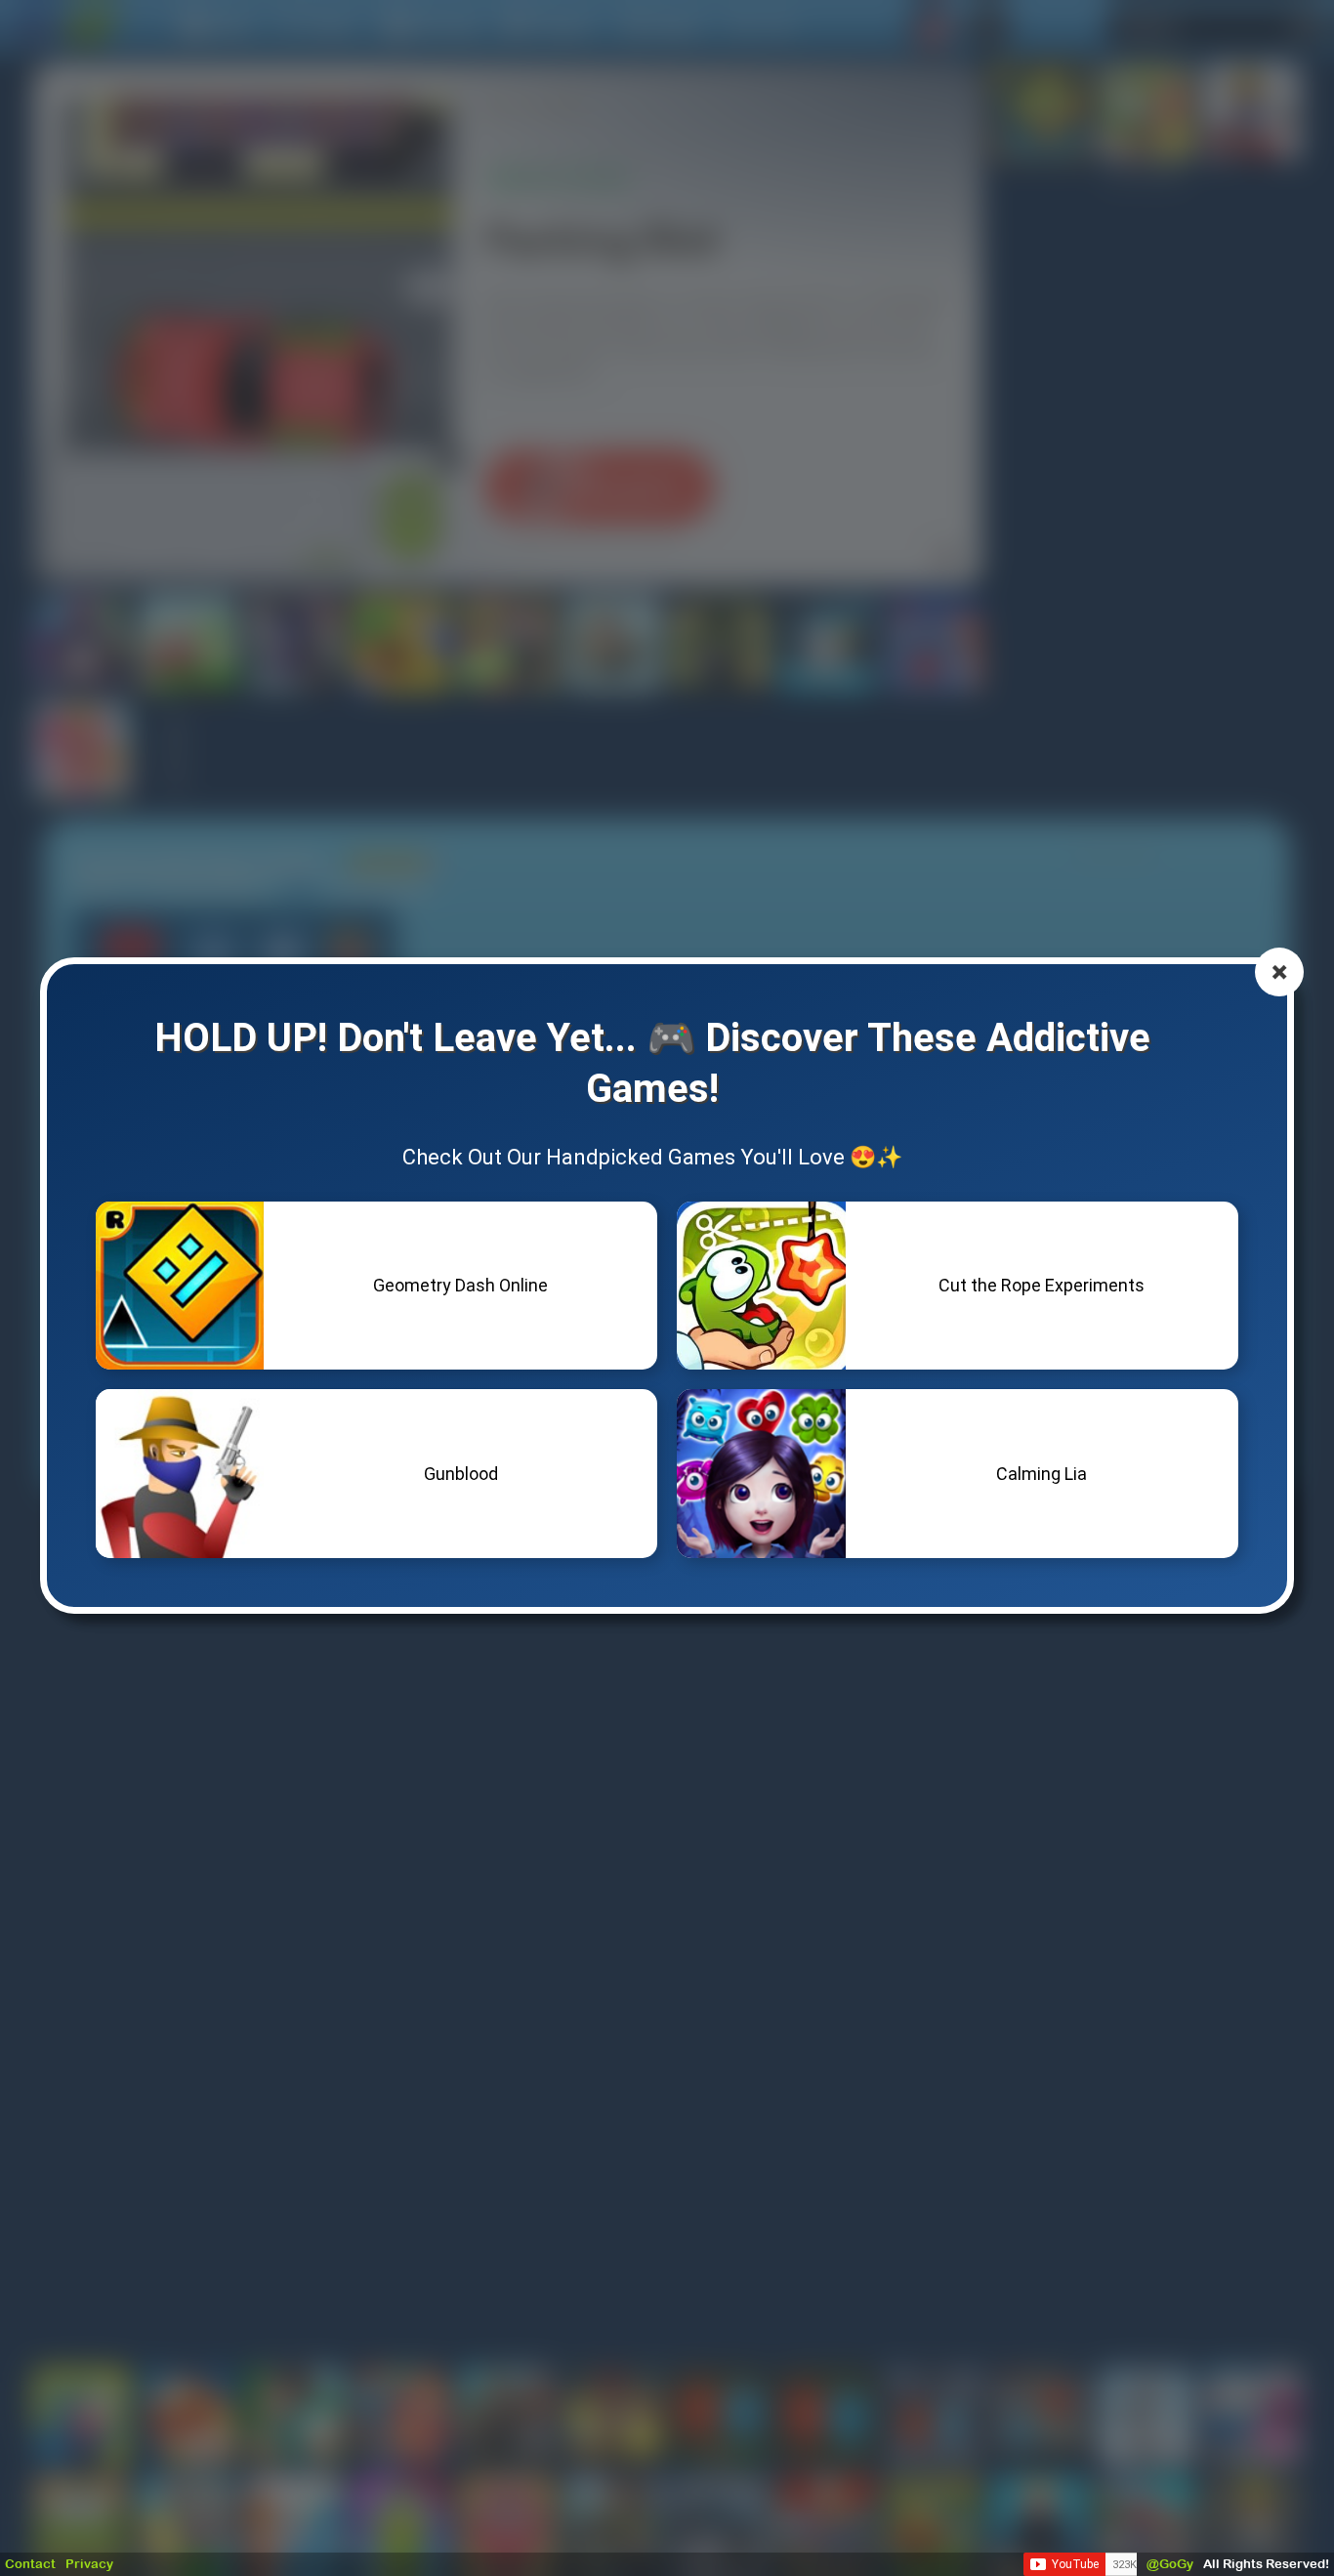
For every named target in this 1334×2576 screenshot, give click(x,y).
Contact (30, 2564)
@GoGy (1170, 2564)
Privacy (89, 2564)
